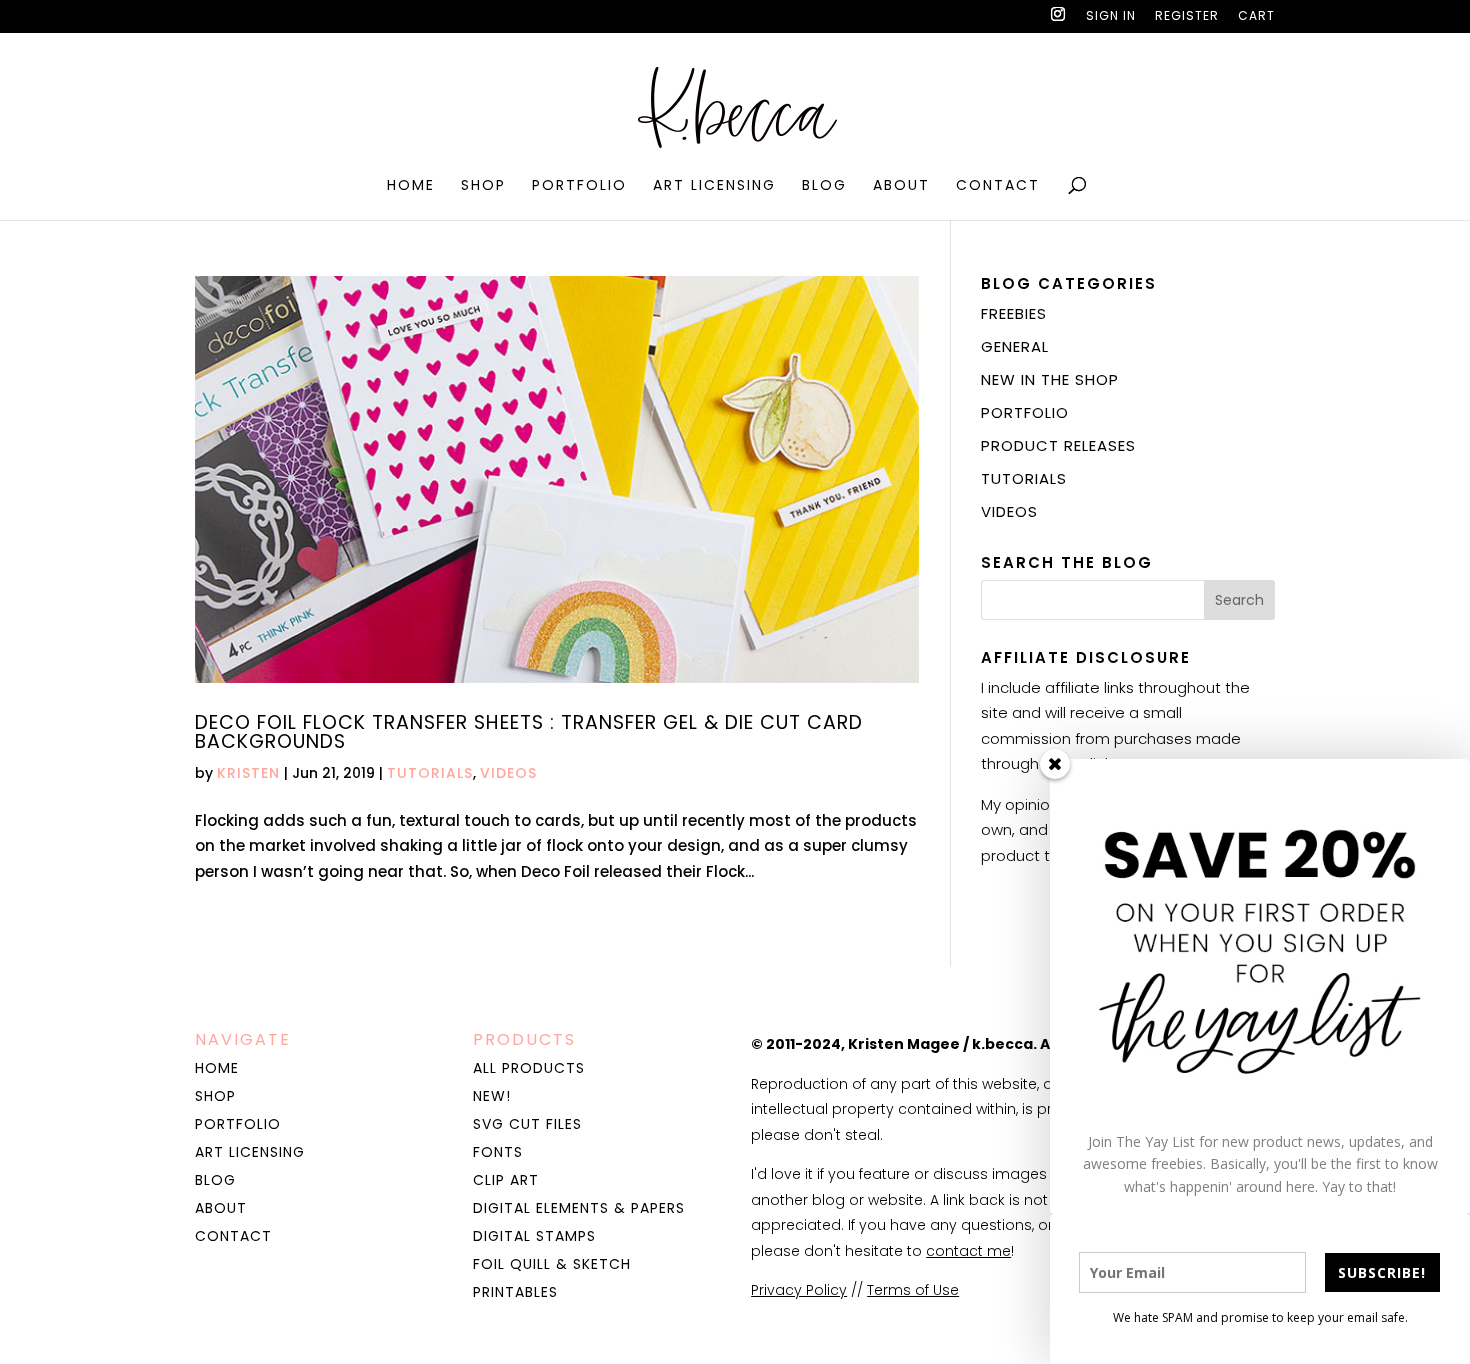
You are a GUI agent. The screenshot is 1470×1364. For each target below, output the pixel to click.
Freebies (1014, 313)
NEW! (492, 1096)
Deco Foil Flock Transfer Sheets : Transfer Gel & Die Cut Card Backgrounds (529, 732)
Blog (824, 186)
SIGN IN (1111, 17)
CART (1256, 17)
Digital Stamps (534, 1236)
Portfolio (579, 186)
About (901, 186)
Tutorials (430, 773)
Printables (515, 1292)
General (1015, 346)
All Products (529, 1068)
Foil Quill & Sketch (552, 1264)
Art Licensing (714, 186)
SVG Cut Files (527, 1124)
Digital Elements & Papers (579, 1208)
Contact (998, 186)
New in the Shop (1050, 379)
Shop (483, 186)
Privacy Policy (799, 1290)
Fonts (498, 1152)
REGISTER (1187, 17)
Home (411, 186)
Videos (508, 773)
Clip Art (506, 1180)
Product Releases (1058, 445)
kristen (248, 773)
